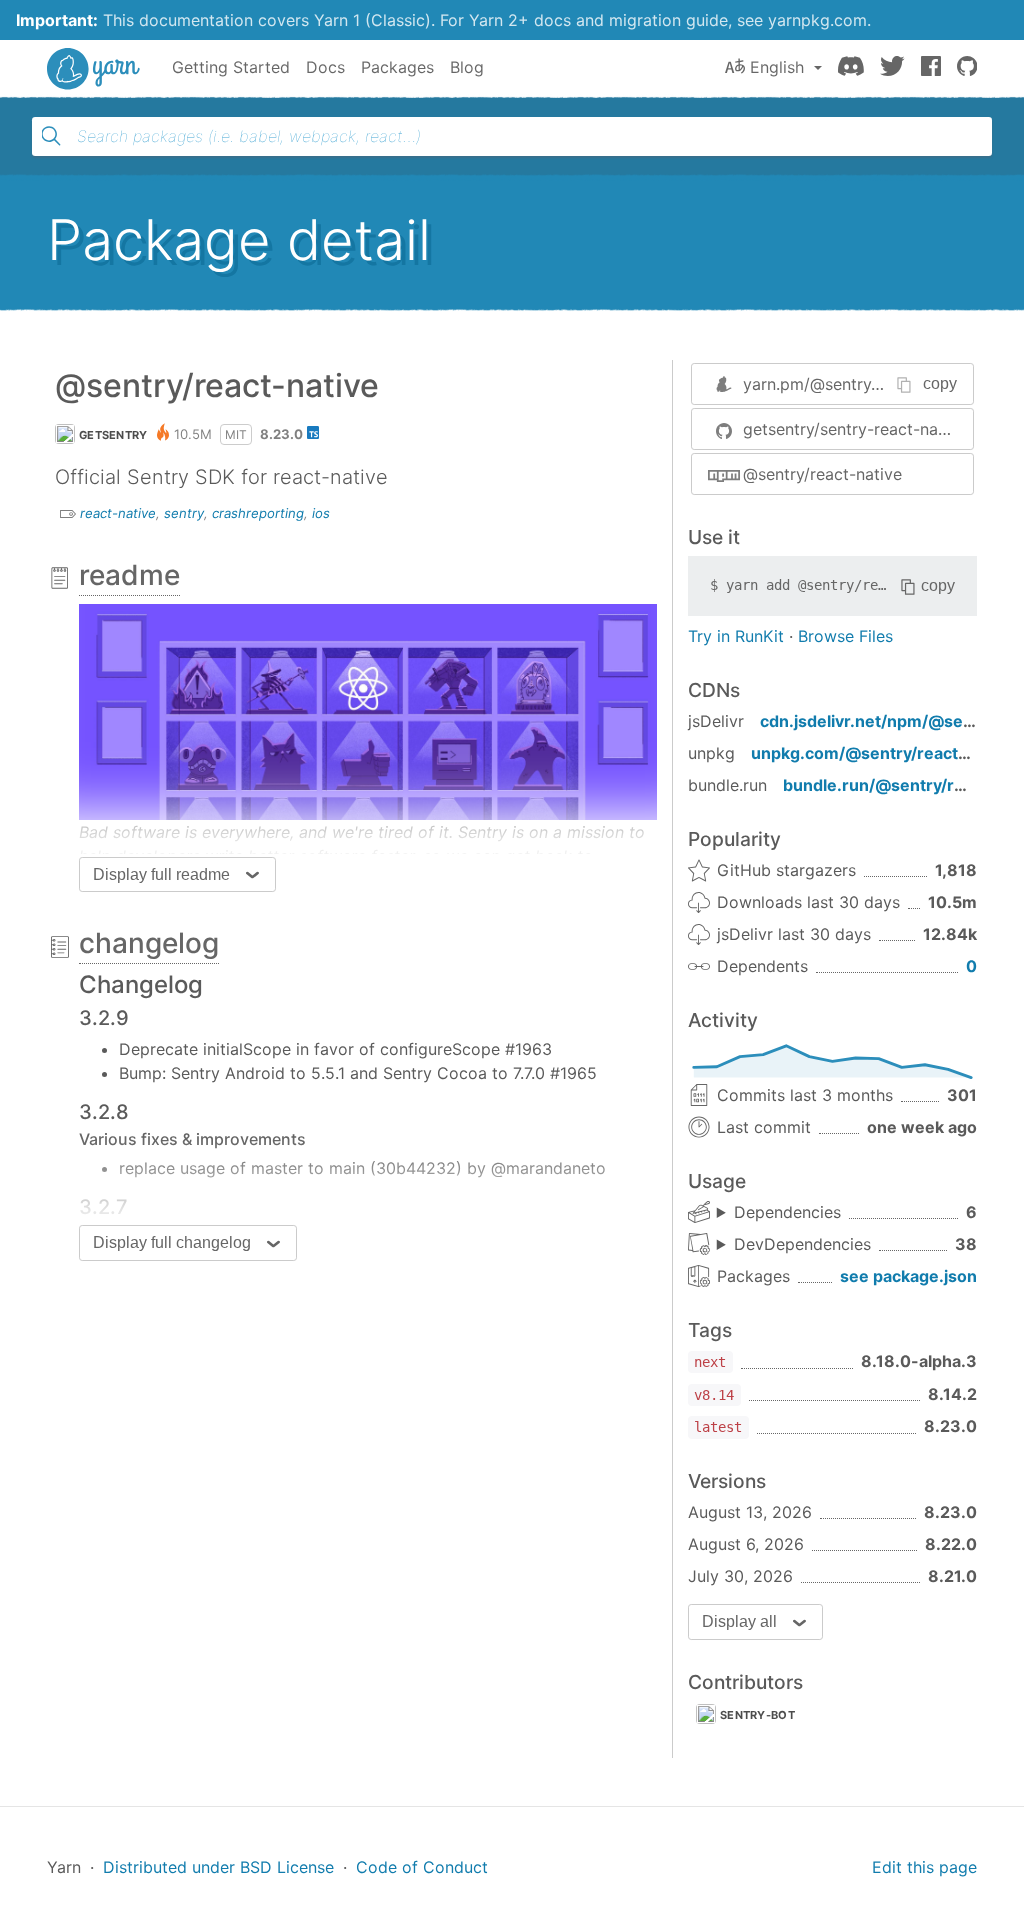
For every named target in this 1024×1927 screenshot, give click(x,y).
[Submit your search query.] (51, 136)
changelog (149, 943)
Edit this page (924, 1867)
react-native (118, 513)
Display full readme (161, 874)
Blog (467, 67)
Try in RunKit (736, 636)
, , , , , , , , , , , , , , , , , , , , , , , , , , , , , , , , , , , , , (794, 1245)
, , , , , (779, 1213)
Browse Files (845, 636)
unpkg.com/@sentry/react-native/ (885, 753)
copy (940, 383)
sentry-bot (757, 1715)
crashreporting (258, 513)
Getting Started (231, 67)
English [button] (777, 67)
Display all (739, 1621)
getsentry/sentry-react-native (854, 429)
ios (321, 513)
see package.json (908, 1276)
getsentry (113, 435)
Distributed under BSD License (218, 1867)
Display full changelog (172, 1242)
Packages (397, 67)
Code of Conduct (422, 1867)
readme (129, 575)
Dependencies (787, 1212)
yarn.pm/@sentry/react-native (856, 384)
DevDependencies (802, 1244)
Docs (325, 67)
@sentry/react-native (822, 474)
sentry (184, 513)
